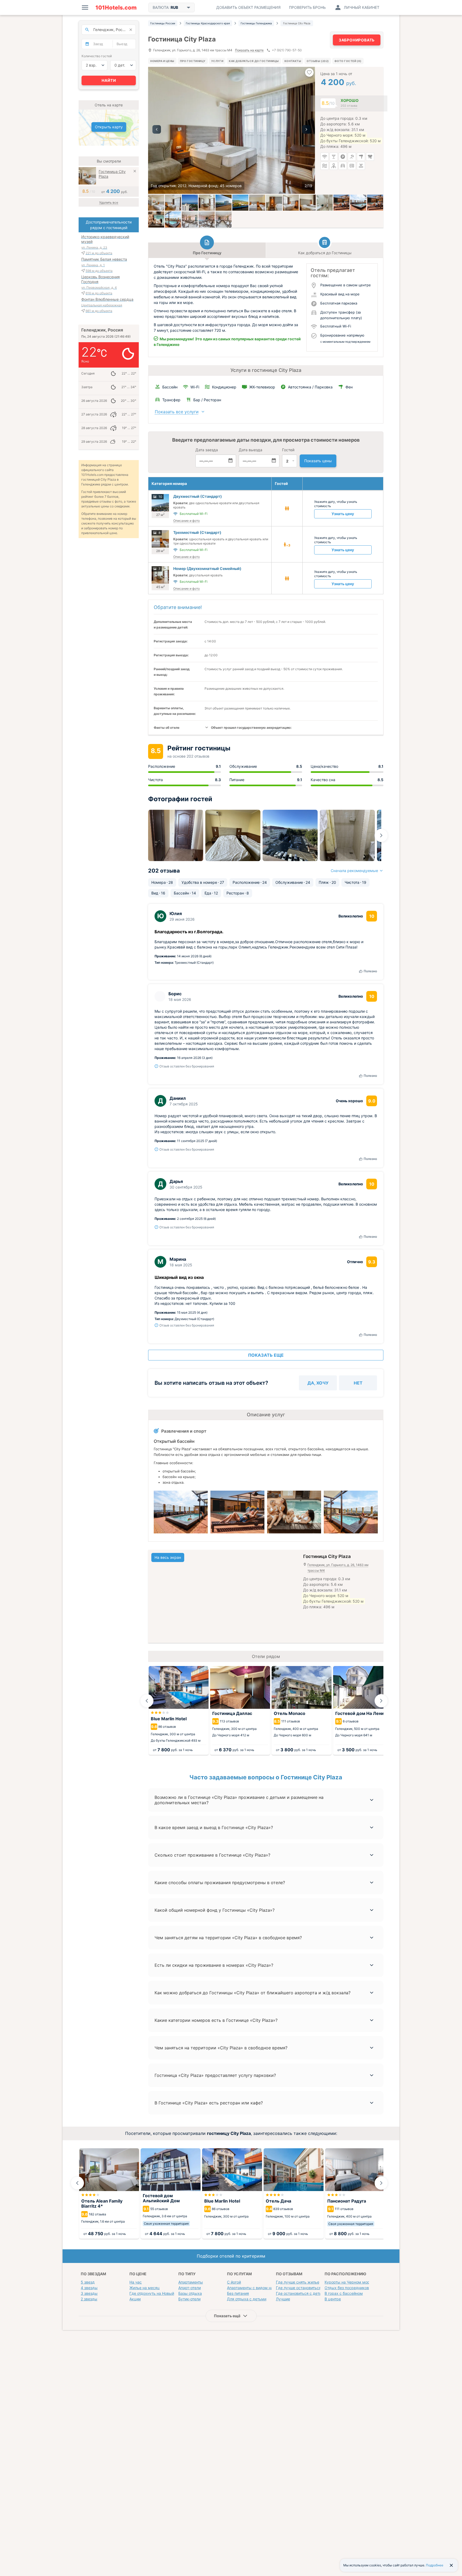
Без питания (238, 2293)
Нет (358, 1383)
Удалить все (109, 203)
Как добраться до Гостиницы (254, 61)
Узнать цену (343, 514)
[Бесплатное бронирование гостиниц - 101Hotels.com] (116, 7)
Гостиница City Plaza (112, 174)
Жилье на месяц (145, 2288)
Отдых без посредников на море (355, 2288)
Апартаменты (191, 2282)
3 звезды (89, 2293)
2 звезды (89, 2299)
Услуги (217, 61)
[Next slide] (381, 835)
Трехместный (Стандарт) (197, 532)
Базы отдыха (190, 2293)
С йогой (234, 2282)
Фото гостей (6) (348, 61)
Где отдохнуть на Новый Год (155, 2293)
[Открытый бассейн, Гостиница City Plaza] (358, 203)
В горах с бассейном (344, 2293)
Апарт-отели (190, 2288)
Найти (109, 80)
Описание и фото (186, 521)
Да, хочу (318, 1383)
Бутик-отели (189, 2299)
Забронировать (357, 40)
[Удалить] (135, 172)
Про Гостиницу (193, 61)
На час (136, 2282)
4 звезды (89, 2288)
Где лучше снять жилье (298, 2282)
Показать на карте (249, 50)
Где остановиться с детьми (301, 2293)
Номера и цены (162, 61)
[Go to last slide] (147, 1701)
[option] (232, 130)
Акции (135, 2299)
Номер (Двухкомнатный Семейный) (207, 568)
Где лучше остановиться (299, 2288)
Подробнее (435, 2565)
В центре (333, 2299)
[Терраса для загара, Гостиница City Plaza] (341, 203)
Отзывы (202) (318, 61)
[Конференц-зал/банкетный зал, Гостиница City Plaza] (190, 219)
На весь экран (168, 1557)
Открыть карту (109, 127)
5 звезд (88, 2282)
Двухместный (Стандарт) (198, 496)
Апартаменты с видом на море (255, 2288)
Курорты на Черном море (348, 2282)
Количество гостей (97, 56)
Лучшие (283, 2299)
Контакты (293, 61)
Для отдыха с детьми (247, 2299)
